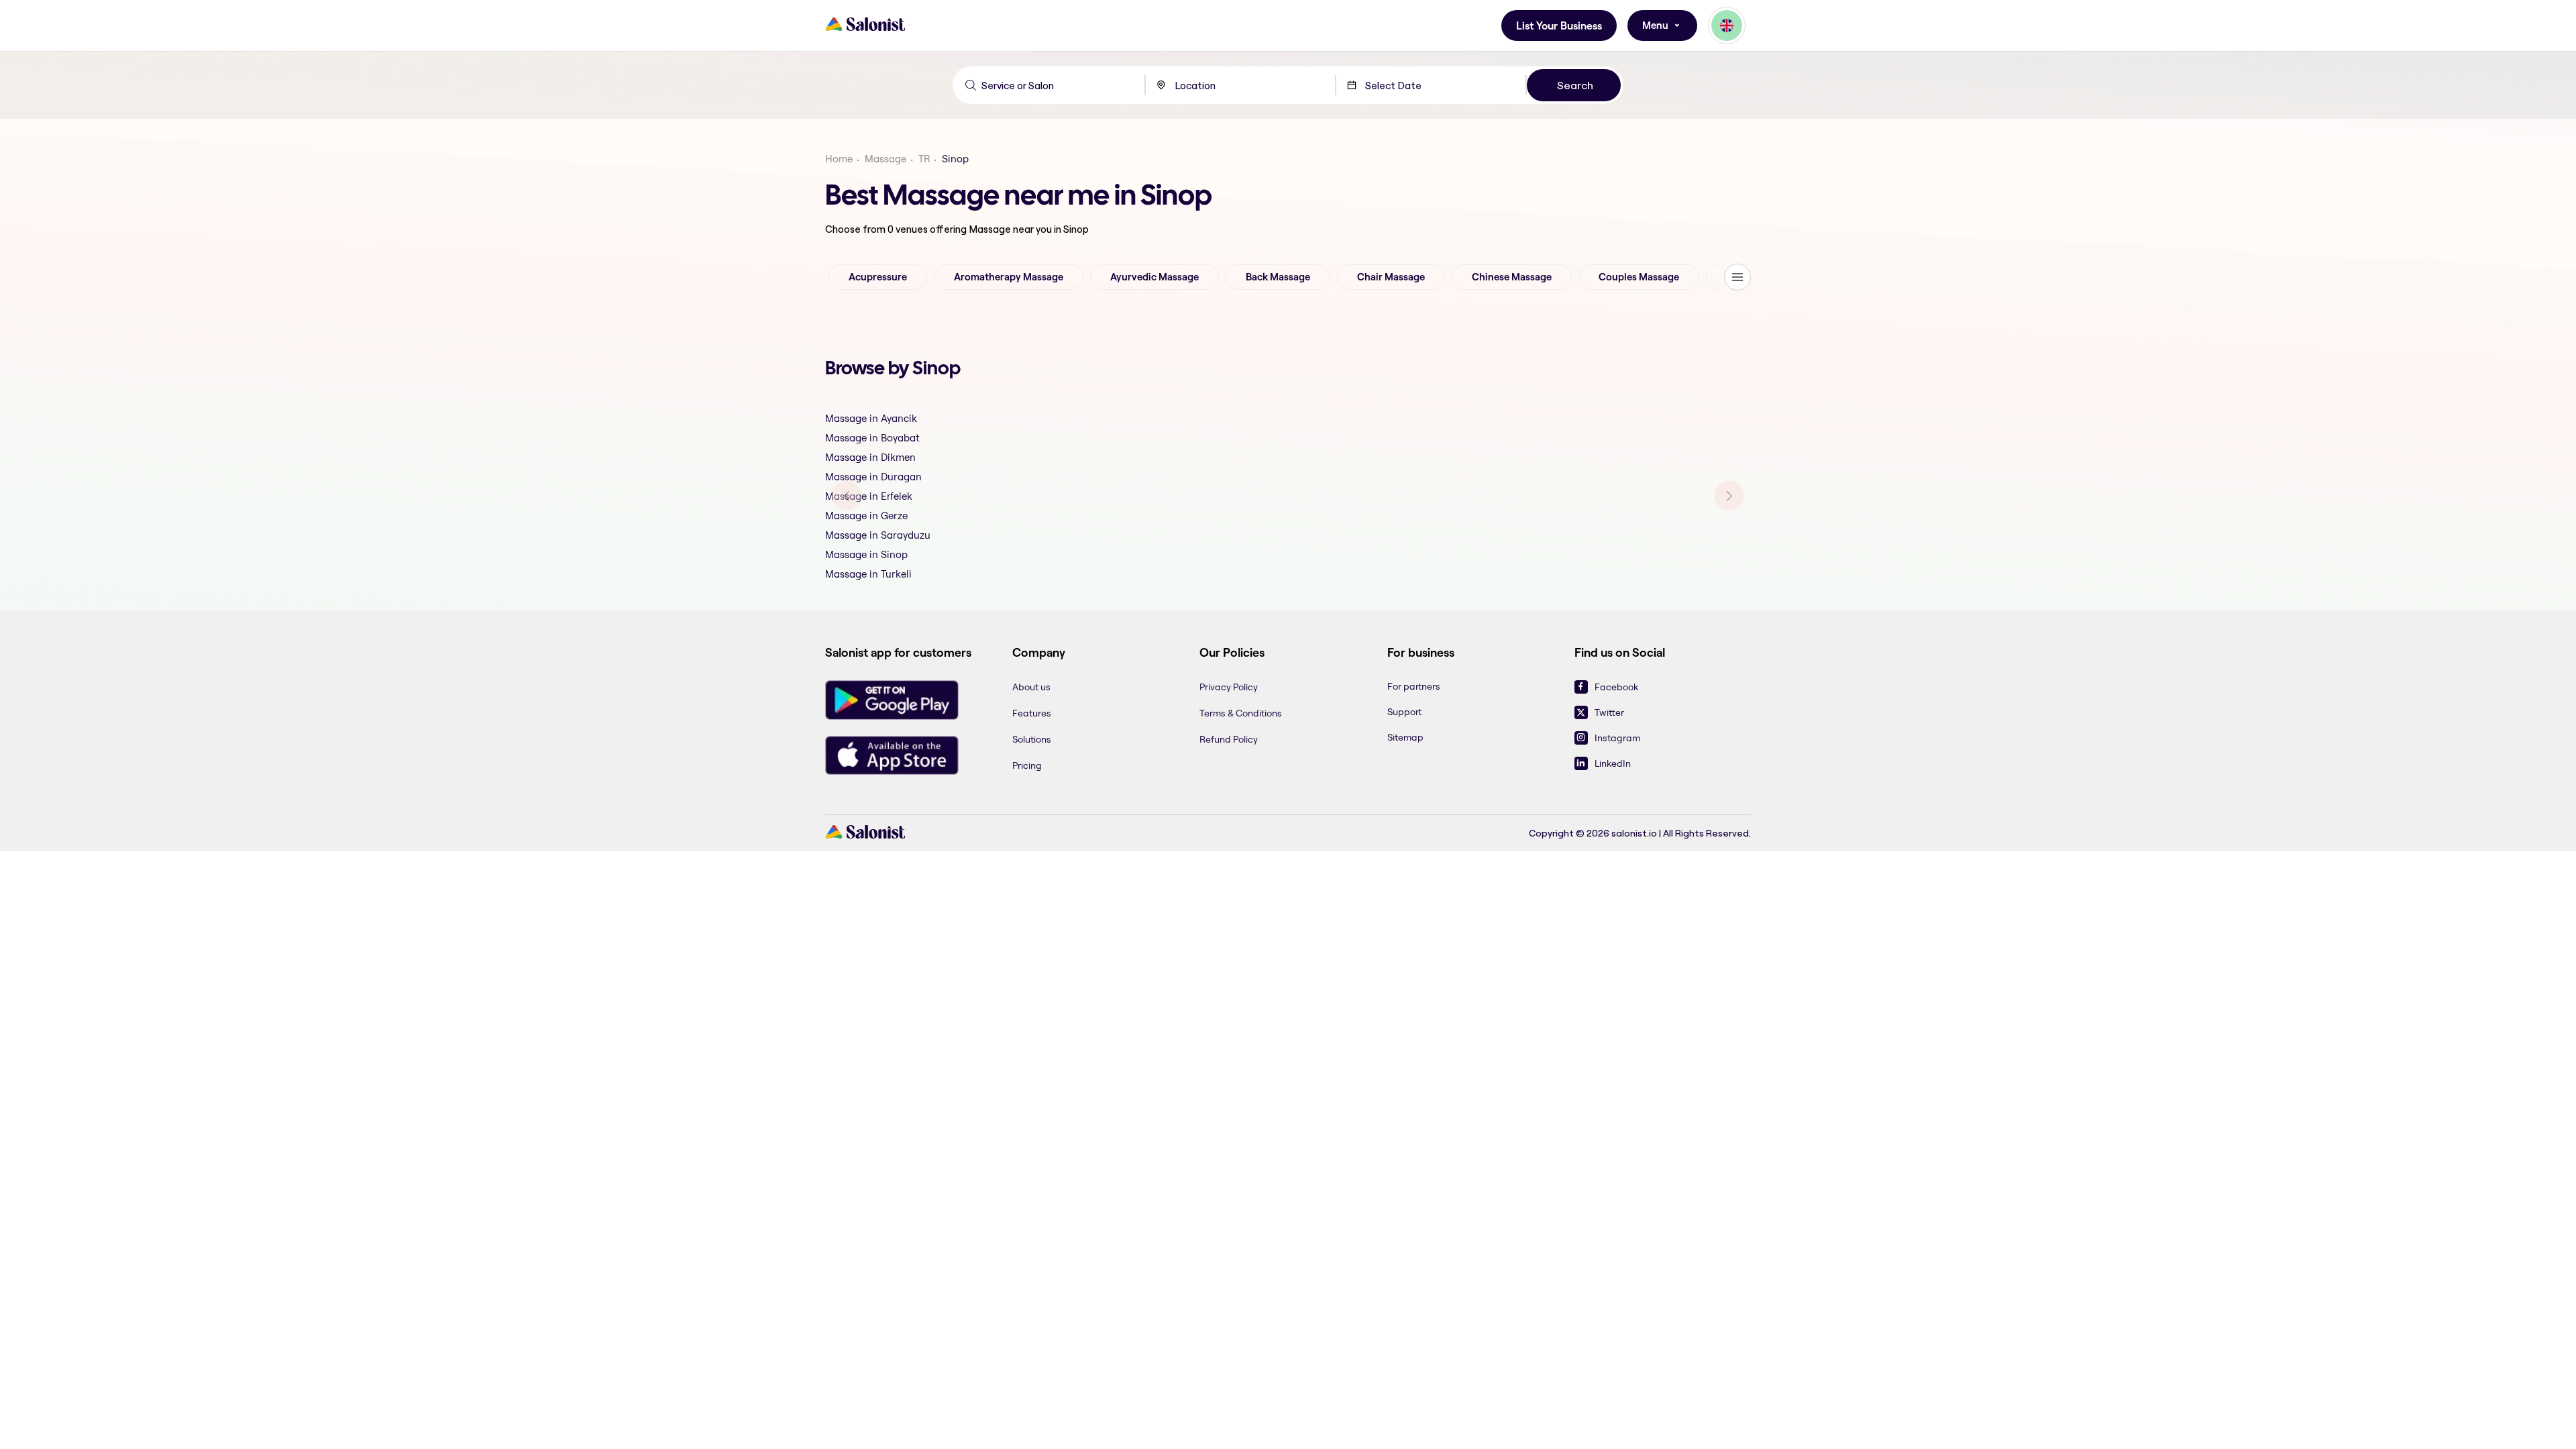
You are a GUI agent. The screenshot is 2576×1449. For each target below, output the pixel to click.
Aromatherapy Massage (1009, 277)
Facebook (1616, 687)
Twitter (1609, 712)
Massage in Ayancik (871, 418)
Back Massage (1278, 277)
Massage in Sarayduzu (878, 535)
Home (839, 159)
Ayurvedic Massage (1155, 277)
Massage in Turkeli (868, 574)
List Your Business (1559, 26)
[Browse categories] (1737, 277)
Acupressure (878, 277)
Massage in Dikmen (870, 457)
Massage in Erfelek (869, 496)
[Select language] (1727, 25)
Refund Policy (1229, 739)
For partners (1414, 686)
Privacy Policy (1229, 687)
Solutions (1032, 739)
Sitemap (1405, 737)
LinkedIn (1613, 763)
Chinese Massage (1512, 277)
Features (1032, 713)
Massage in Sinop (866, 554)
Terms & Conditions (1241, 713)
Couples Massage (1639, 277)
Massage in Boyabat (872, 438)
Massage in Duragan (873, 477)
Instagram (1617, 738)
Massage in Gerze (866, 516)
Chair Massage (1391, 277)
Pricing (1027, 765)
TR (924, 159)
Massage (885, 159)
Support (1404, 712)
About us (1031, 687)
